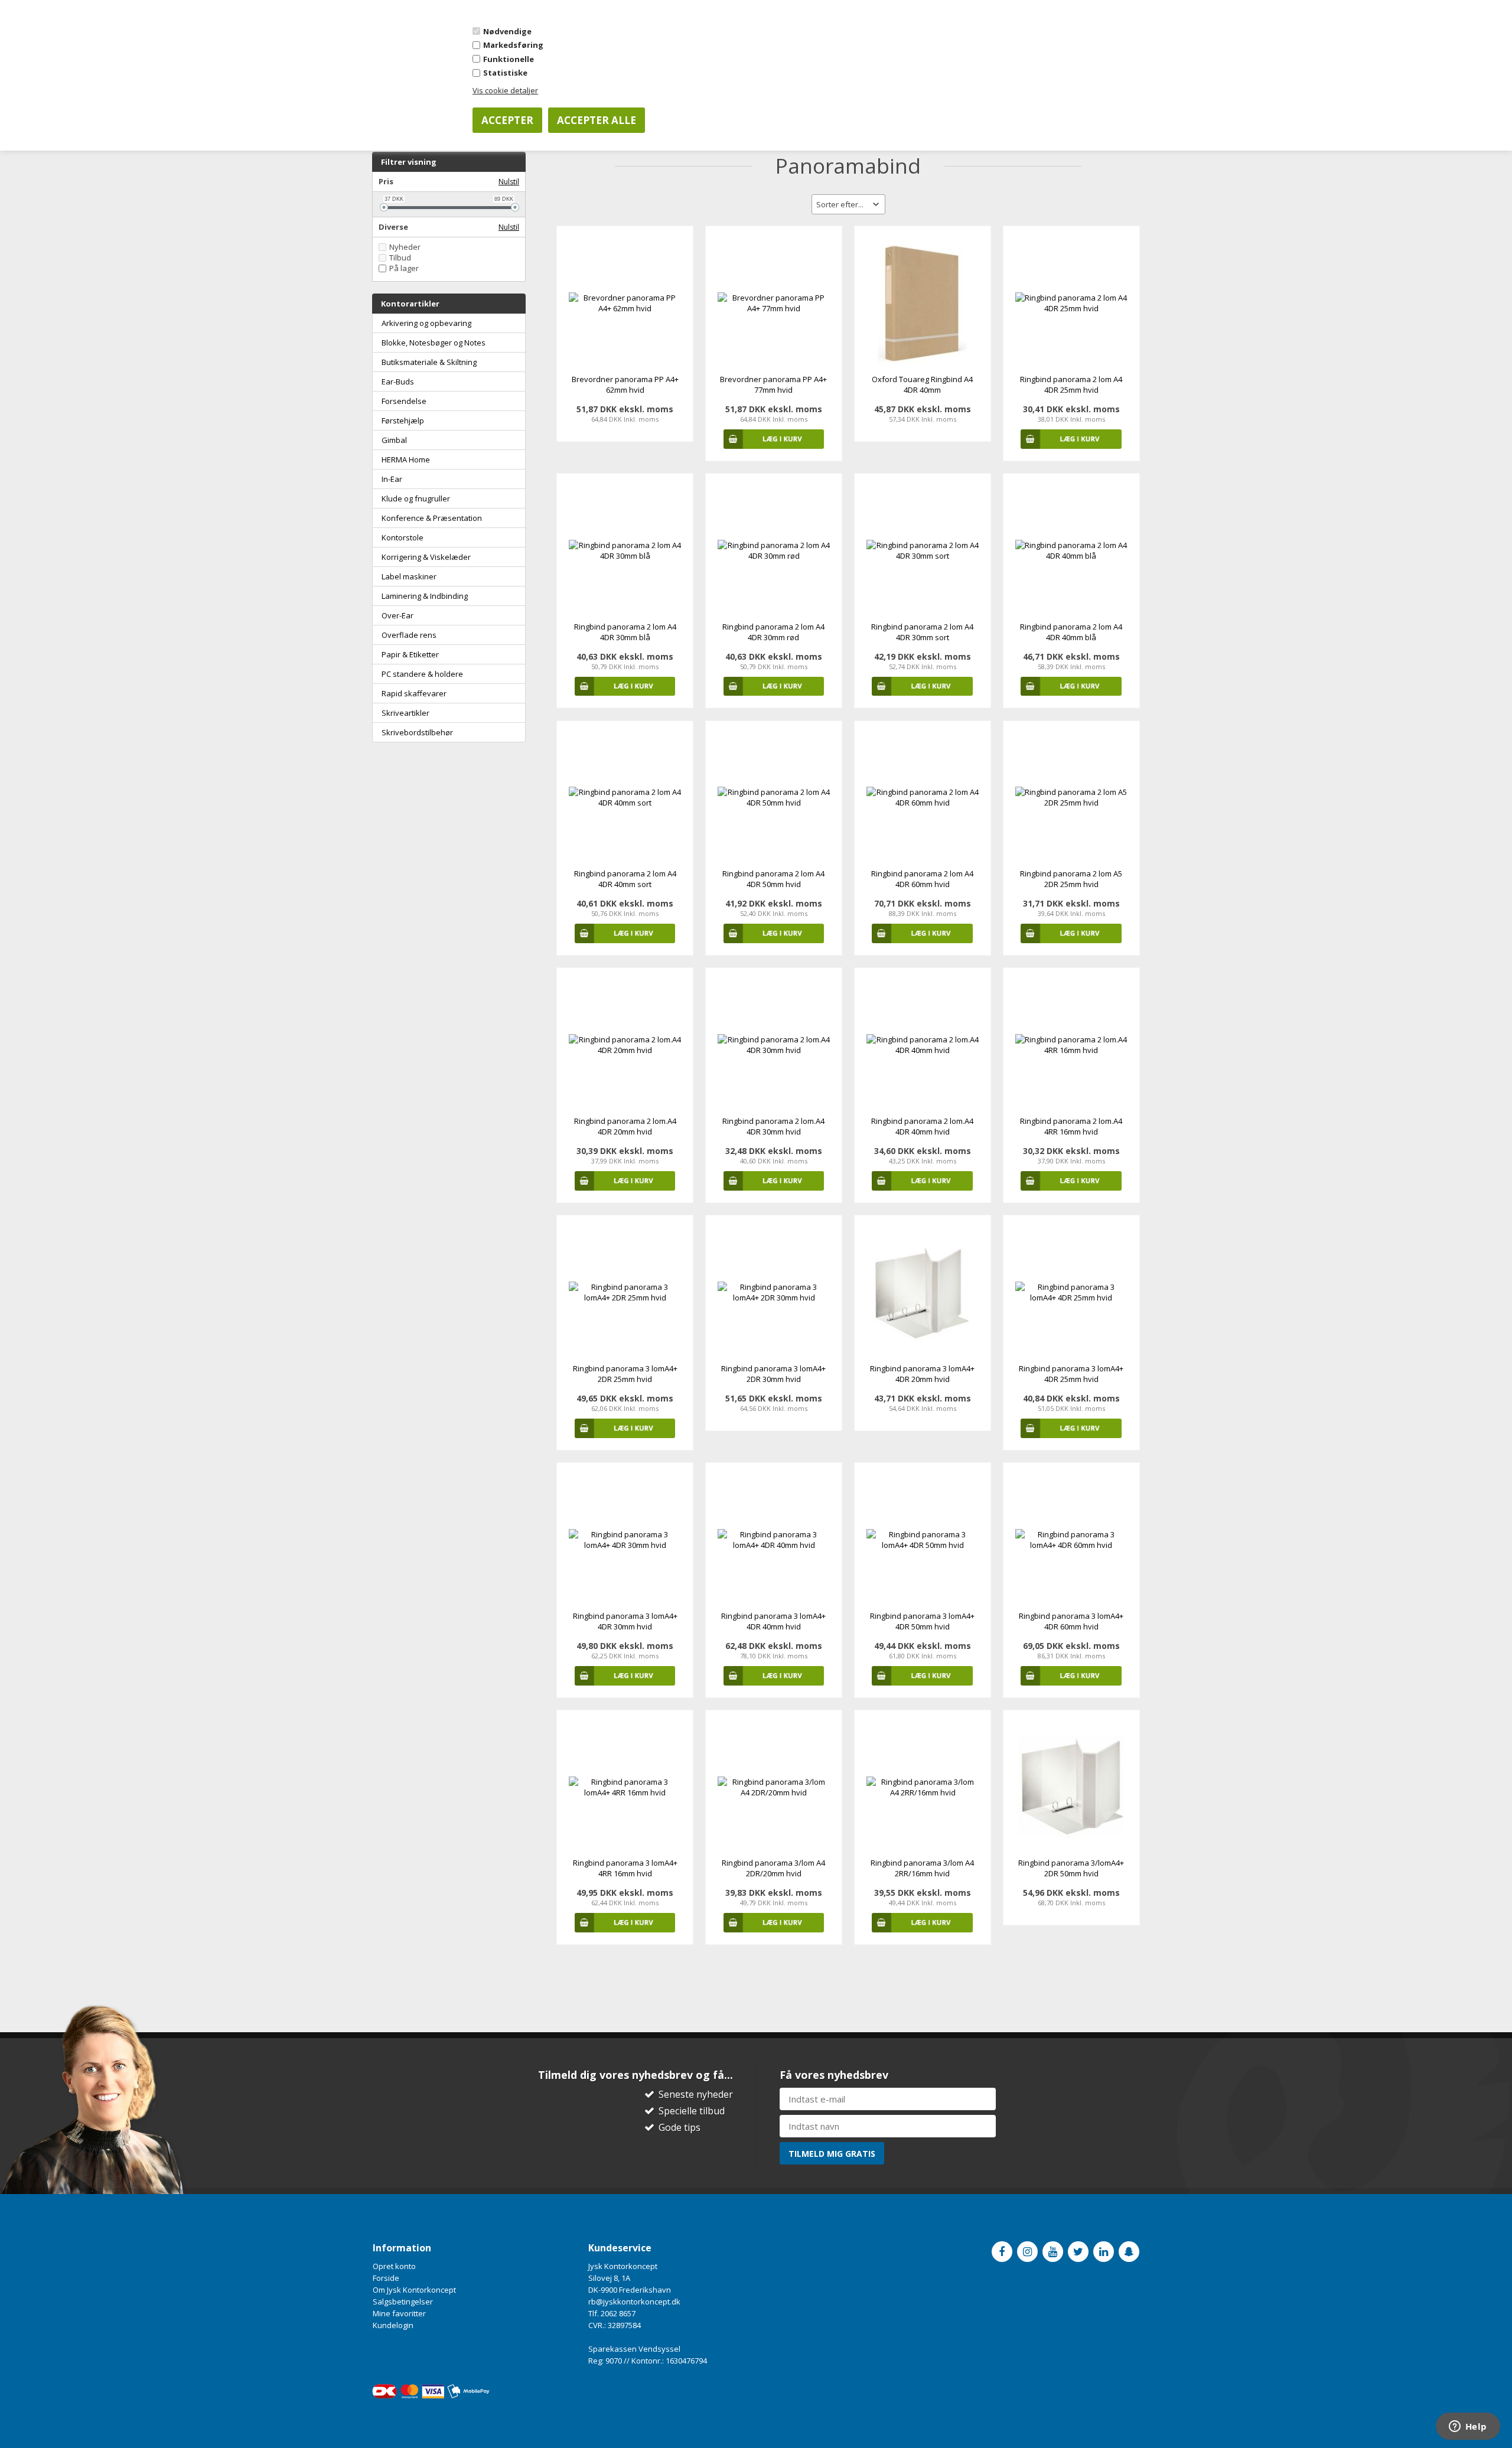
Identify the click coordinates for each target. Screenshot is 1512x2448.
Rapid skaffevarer (414, 693)
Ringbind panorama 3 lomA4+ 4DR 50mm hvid (922, 1621)
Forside (386, 2278)
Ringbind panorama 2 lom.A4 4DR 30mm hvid (773, 1126)
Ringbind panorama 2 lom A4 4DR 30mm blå (625, 632)
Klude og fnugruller (416, 498)
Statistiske (505, 73)
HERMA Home (406, 459)
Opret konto (394, 2266)
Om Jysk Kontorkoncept (414, 2290)
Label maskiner (409, 576)
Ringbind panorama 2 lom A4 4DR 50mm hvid (773, 879)
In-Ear (392, 479)
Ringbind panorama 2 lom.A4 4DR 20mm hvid (625, 1126)
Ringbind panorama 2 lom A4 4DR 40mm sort (625, 879)
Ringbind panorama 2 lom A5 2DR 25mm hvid (1071, 879)
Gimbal (394, 440)
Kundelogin (393, 2325)
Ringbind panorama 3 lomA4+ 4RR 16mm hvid (625, 1868)
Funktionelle (509, 59)
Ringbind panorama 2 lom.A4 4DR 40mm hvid (922, 1126)
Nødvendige (507, 31)
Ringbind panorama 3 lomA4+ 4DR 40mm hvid (773, 1621)
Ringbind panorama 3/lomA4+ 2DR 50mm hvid (1071, 1868)
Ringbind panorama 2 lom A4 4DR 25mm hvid (1071, 384)
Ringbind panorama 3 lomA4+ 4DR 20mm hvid (922, 1374)
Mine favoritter (399, 2313)
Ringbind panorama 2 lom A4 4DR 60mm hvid (922, 879)
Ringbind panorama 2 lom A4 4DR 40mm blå (1071, 632)
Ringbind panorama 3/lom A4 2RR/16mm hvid (922, 1868)
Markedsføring (513, 45)
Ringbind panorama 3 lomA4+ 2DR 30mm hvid (773, 1374)
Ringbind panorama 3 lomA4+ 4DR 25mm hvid (1071, 1374)
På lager (404, 268)
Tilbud (400, 258)
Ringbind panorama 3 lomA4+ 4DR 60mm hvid (1071, 1621)
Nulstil (509, 182)
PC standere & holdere (422, 674)
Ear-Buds (398, 382)
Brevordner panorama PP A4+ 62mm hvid (625, 384)
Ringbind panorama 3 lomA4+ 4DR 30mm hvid (625, 1621)
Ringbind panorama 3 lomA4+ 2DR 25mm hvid (625, 1374)
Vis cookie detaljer (505, 90)
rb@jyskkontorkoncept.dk (634, 2302)
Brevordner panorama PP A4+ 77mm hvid (773, 384)
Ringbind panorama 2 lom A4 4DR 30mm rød (773, 632)
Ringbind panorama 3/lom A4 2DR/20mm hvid (773, 1868)
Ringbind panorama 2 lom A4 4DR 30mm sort (922, 632)
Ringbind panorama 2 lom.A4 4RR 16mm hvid (1071, 1126)
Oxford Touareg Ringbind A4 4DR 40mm (922, 384)
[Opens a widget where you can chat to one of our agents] (1468, 2427)
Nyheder (405, 247)
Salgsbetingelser (403, 2302)
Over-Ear (397, 615)
